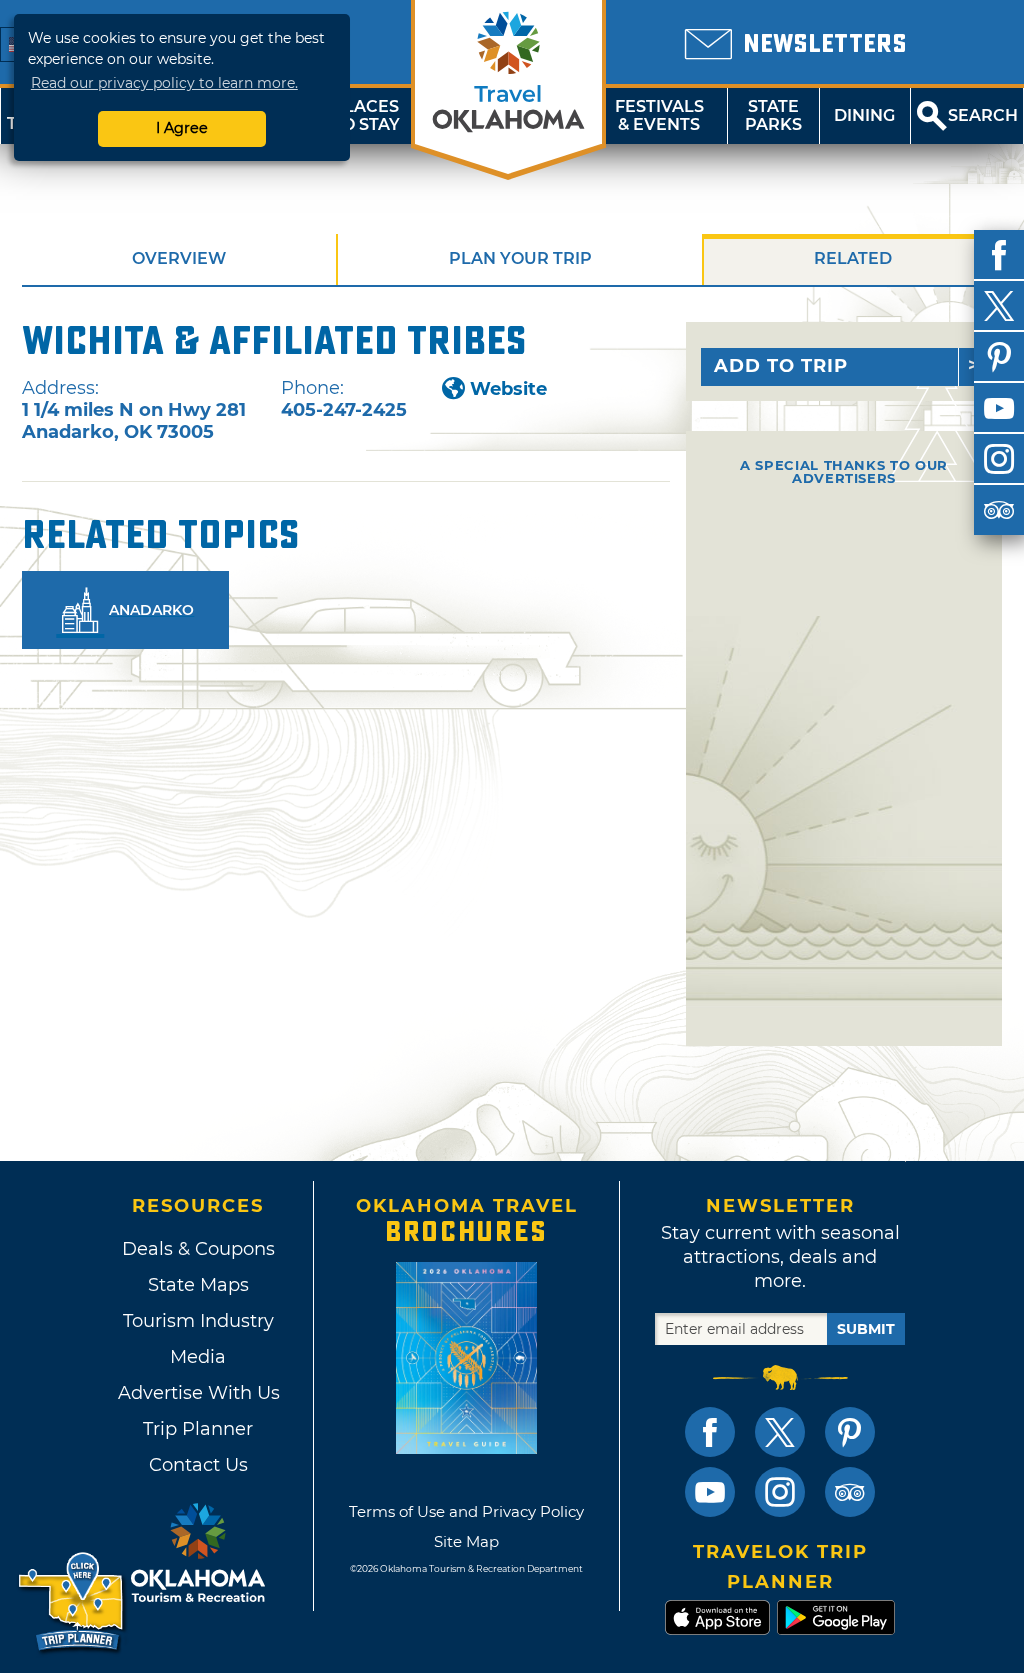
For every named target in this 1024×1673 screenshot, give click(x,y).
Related (853, 258)
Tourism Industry (198, 1321)
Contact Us (198, 1465)
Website (508, 389)
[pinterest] (999, 357)
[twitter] (999, 306)
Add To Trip (781, 366)
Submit (866, 1329)
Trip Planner (198, 1429)
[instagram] (999, 459)
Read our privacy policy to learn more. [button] (164, 83)
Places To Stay (366, 115)
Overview (179, 258)
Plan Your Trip (520, 258)
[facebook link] (710, 1432)
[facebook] (999, 255)
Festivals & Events (659, 115)
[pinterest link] (850, 1432)
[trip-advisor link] (850, 1492)
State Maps (198, 1285)
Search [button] (983, 115)
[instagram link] (780, 1492)
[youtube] (999, 408)
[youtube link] (710, 1492)
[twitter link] (780, 1432)
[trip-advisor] (999, 510)
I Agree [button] (182, 128)
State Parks (773, 115)
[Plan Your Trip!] (72, 1602)
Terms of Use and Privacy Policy (466, 1511)
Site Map (466, 1541)
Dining (864, 115)
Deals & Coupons (198, 1249)
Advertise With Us (198, 1393)
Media (198, 1357)
